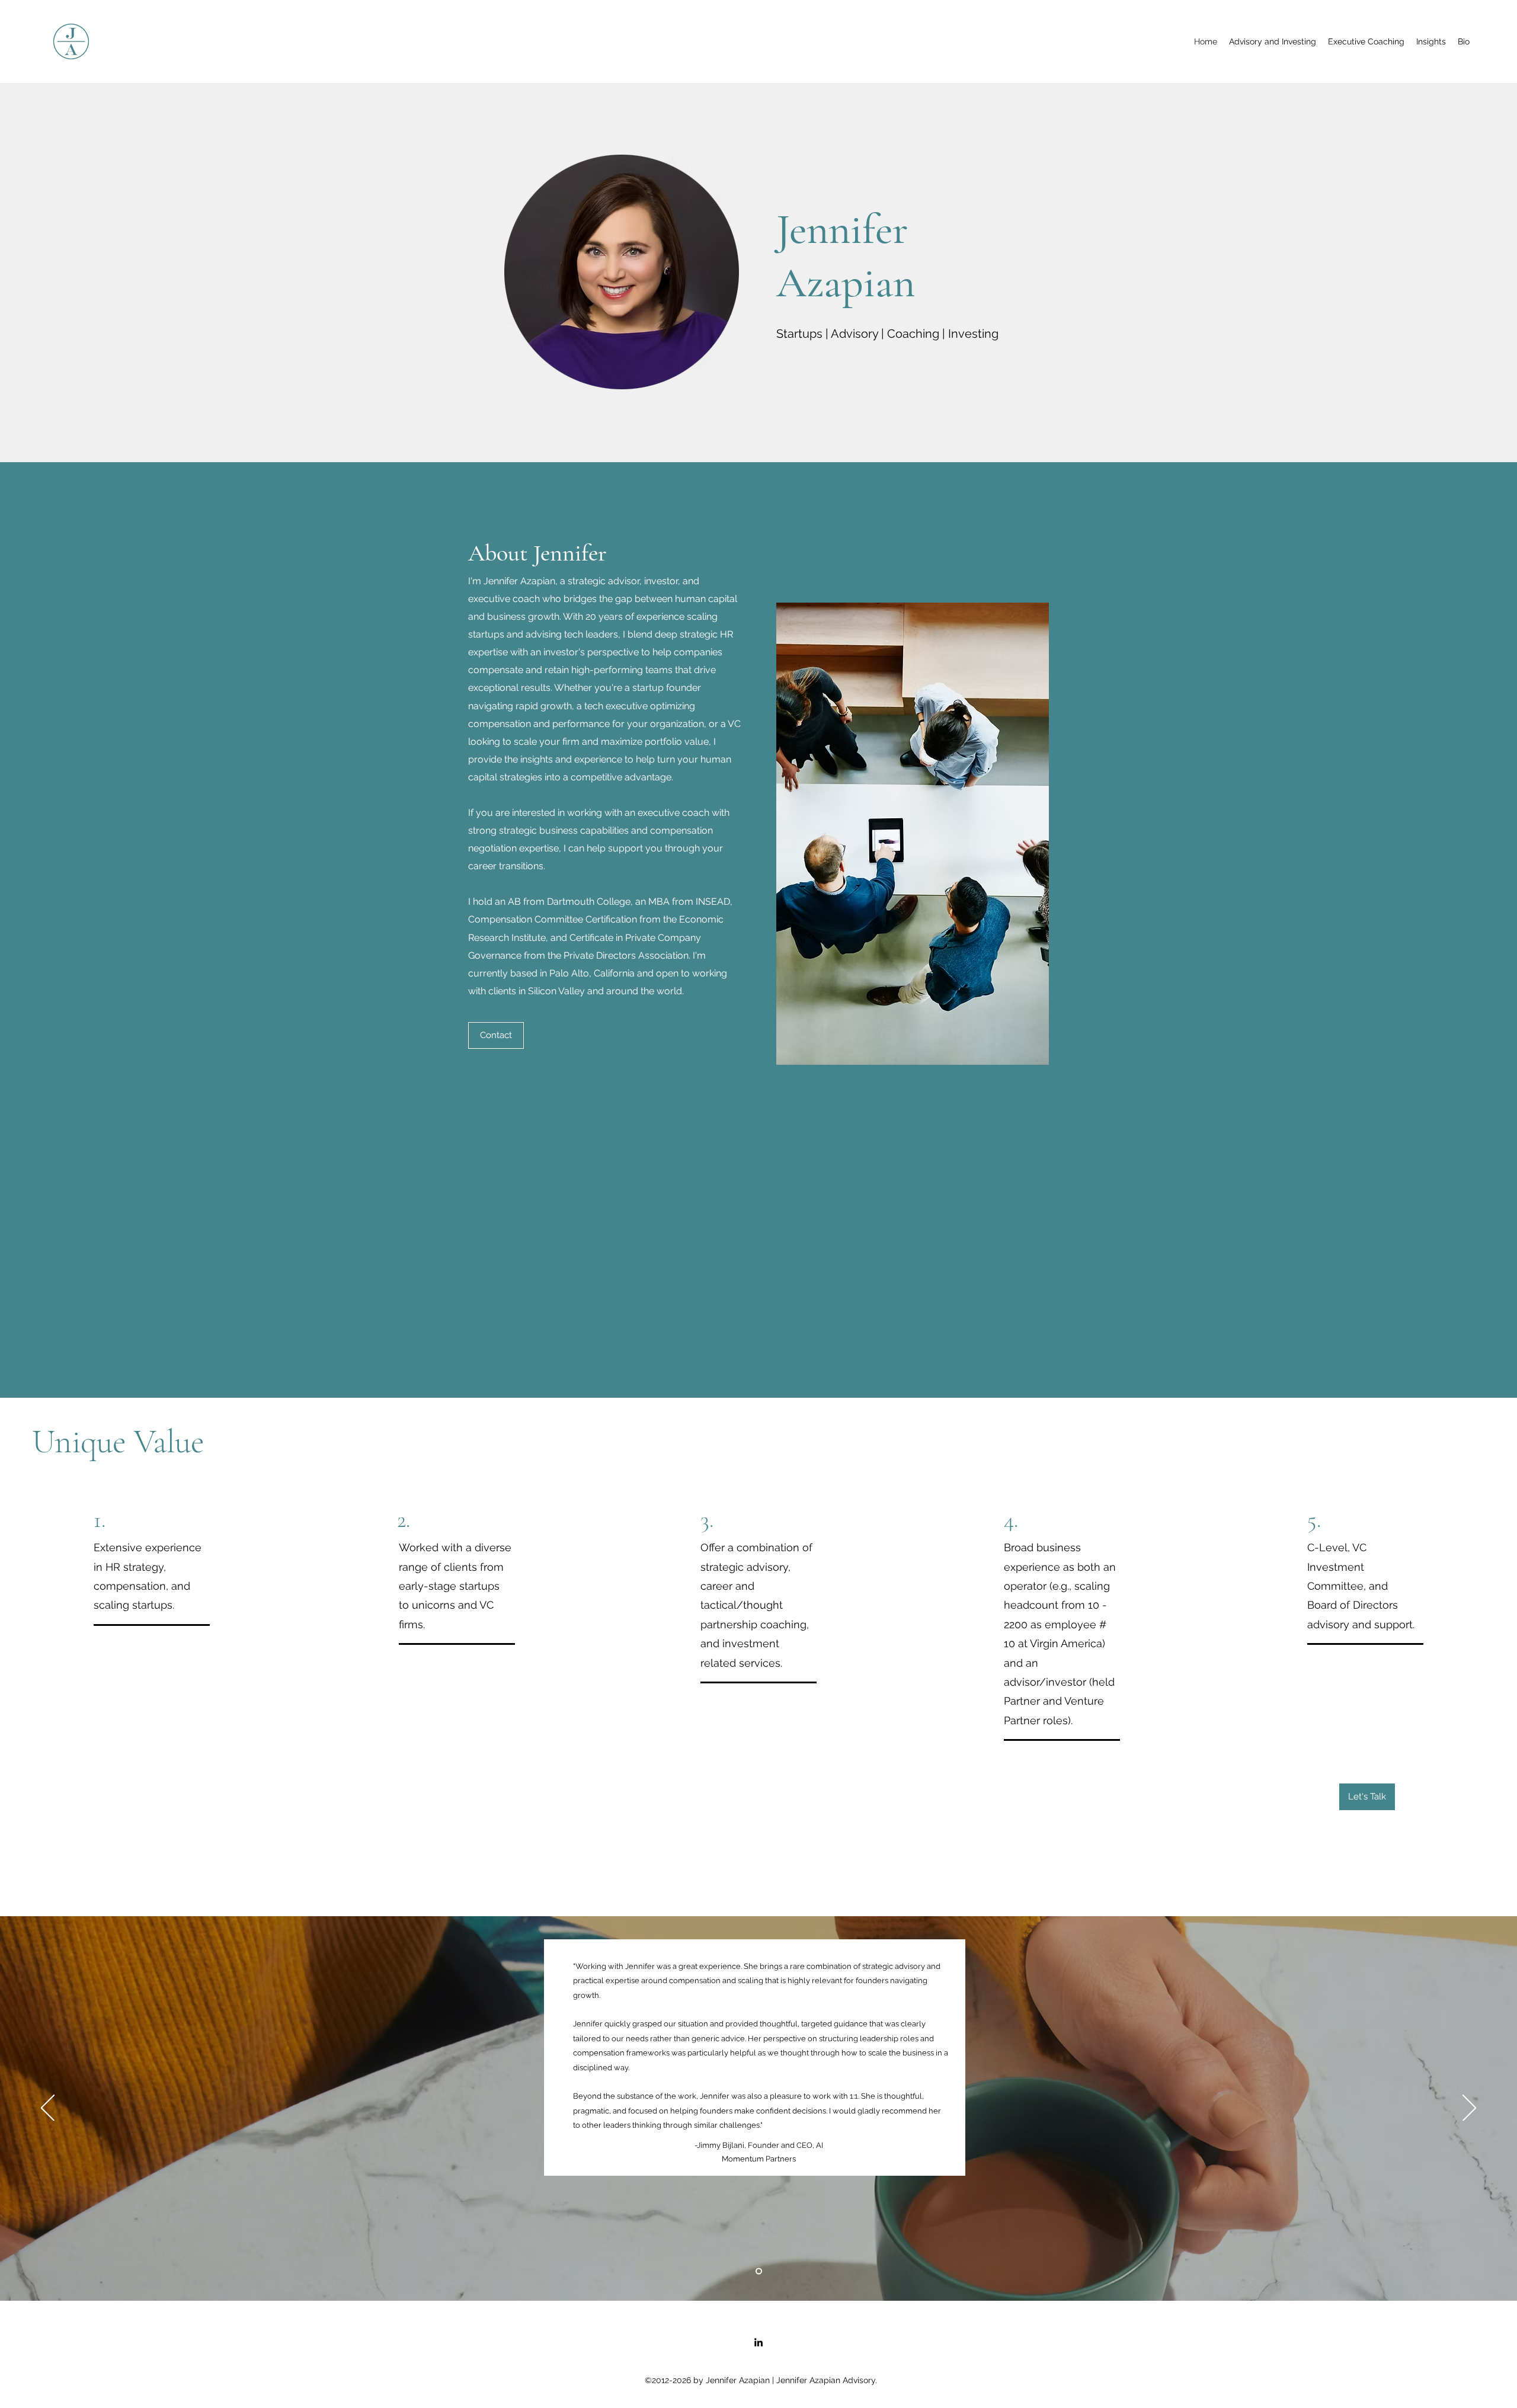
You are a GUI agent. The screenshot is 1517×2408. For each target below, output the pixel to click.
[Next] (1469, 2109)
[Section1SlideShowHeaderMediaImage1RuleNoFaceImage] (759, 2271)
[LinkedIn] (758, 2342)
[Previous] (48, 2109)
